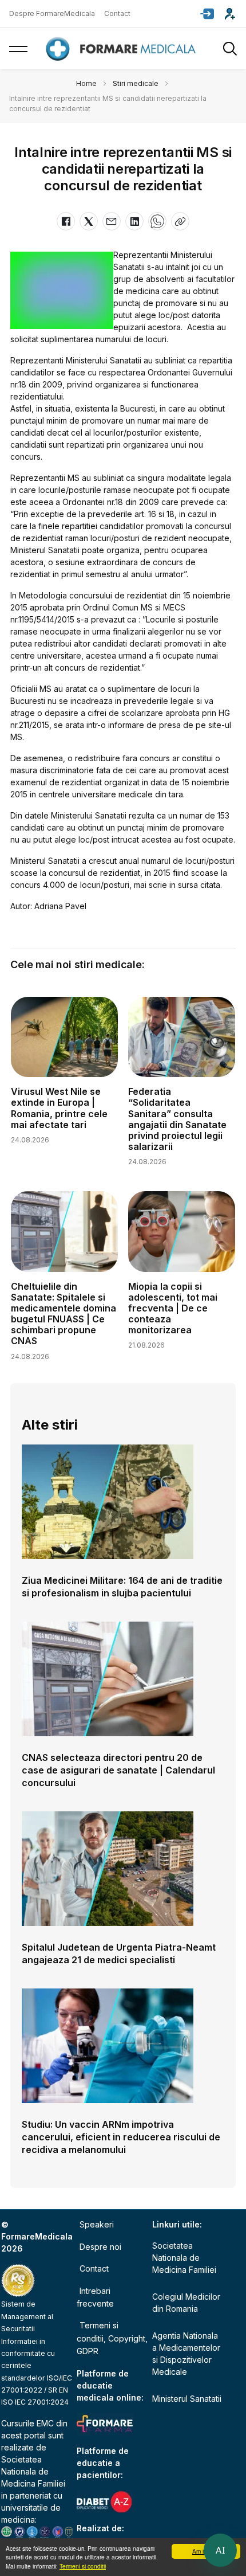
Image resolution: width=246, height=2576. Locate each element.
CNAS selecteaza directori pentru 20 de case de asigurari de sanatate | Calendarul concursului (118, 1770)
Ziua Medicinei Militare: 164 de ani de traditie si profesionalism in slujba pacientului (122, 1587)
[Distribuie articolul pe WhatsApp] (157, 221)
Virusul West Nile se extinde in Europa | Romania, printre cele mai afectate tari (59, 1108)
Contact (117, 13)
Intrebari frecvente (95, 2297)
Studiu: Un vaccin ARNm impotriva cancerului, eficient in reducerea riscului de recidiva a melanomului (121, 2137)
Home (86, 83)
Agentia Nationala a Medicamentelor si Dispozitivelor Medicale (186, 2354)
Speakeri (97, 2224)
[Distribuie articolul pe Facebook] (66, 221)
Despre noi (100, 2247)
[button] (207, 14)
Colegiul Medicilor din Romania (186, 2303)
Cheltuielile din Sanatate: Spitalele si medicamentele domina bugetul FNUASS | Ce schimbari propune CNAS (64, 1314)
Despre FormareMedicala (52, 13)
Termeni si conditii (83, 2566)
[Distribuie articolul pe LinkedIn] (134, 221)
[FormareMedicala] (123, 49)
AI (220, 2550)
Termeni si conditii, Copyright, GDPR (112, 2338)
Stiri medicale (136, 83)
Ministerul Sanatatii (187, 2399)
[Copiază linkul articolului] (180, 221)
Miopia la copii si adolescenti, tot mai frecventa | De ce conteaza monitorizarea (173, 1308)
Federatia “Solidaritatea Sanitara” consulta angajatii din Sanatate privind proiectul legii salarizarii (177, 1119)
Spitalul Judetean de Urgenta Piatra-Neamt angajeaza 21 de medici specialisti (119, 1953)
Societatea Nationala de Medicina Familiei (33, 2471)
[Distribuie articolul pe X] (89, 221)
